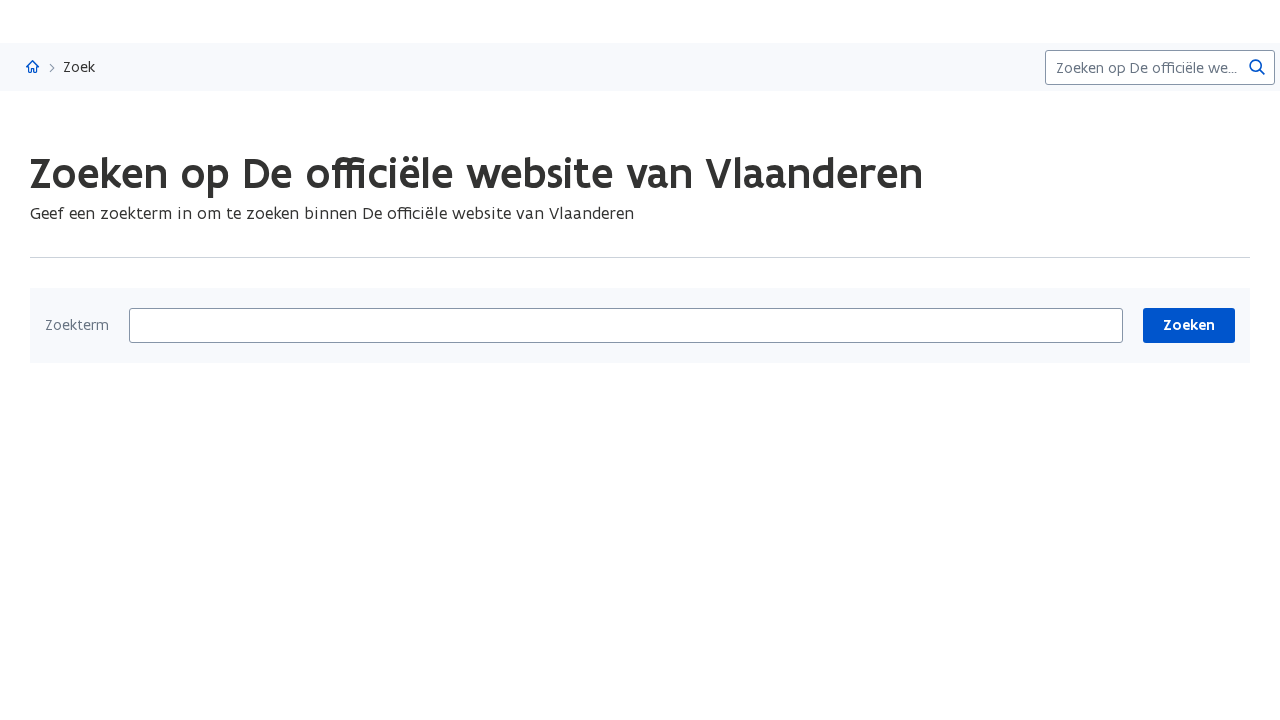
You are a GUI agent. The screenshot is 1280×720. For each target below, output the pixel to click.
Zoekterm (77, 325)
